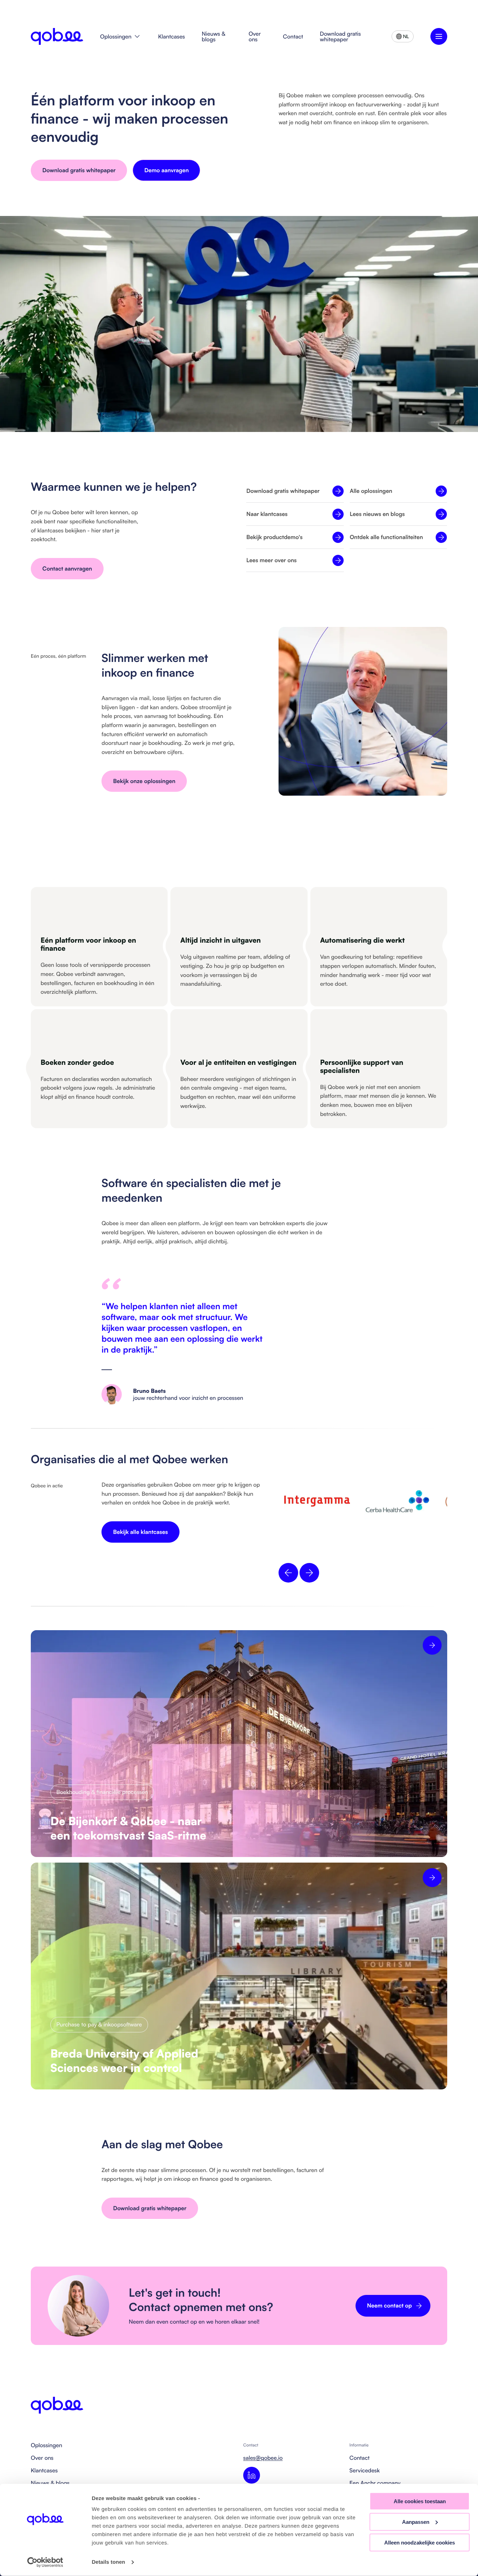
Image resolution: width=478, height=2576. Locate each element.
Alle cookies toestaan (420, 2501)
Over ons (255, 36)
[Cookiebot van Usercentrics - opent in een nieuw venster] (45, 2562)
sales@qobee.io (263, 2458)
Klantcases (172, 36)
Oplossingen (116, 36)
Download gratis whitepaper (340, 36)
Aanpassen (416, 2522)
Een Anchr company (375, 2483)
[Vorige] (288, 1573)
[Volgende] (309, 1573)
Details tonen (108, 2562)
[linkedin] (252, 2475)
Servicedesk (365, 2470)
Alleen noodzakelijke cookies (420, 2542)
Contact (293, 36)
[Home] (57, 36)
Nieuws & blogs (214, 36)
